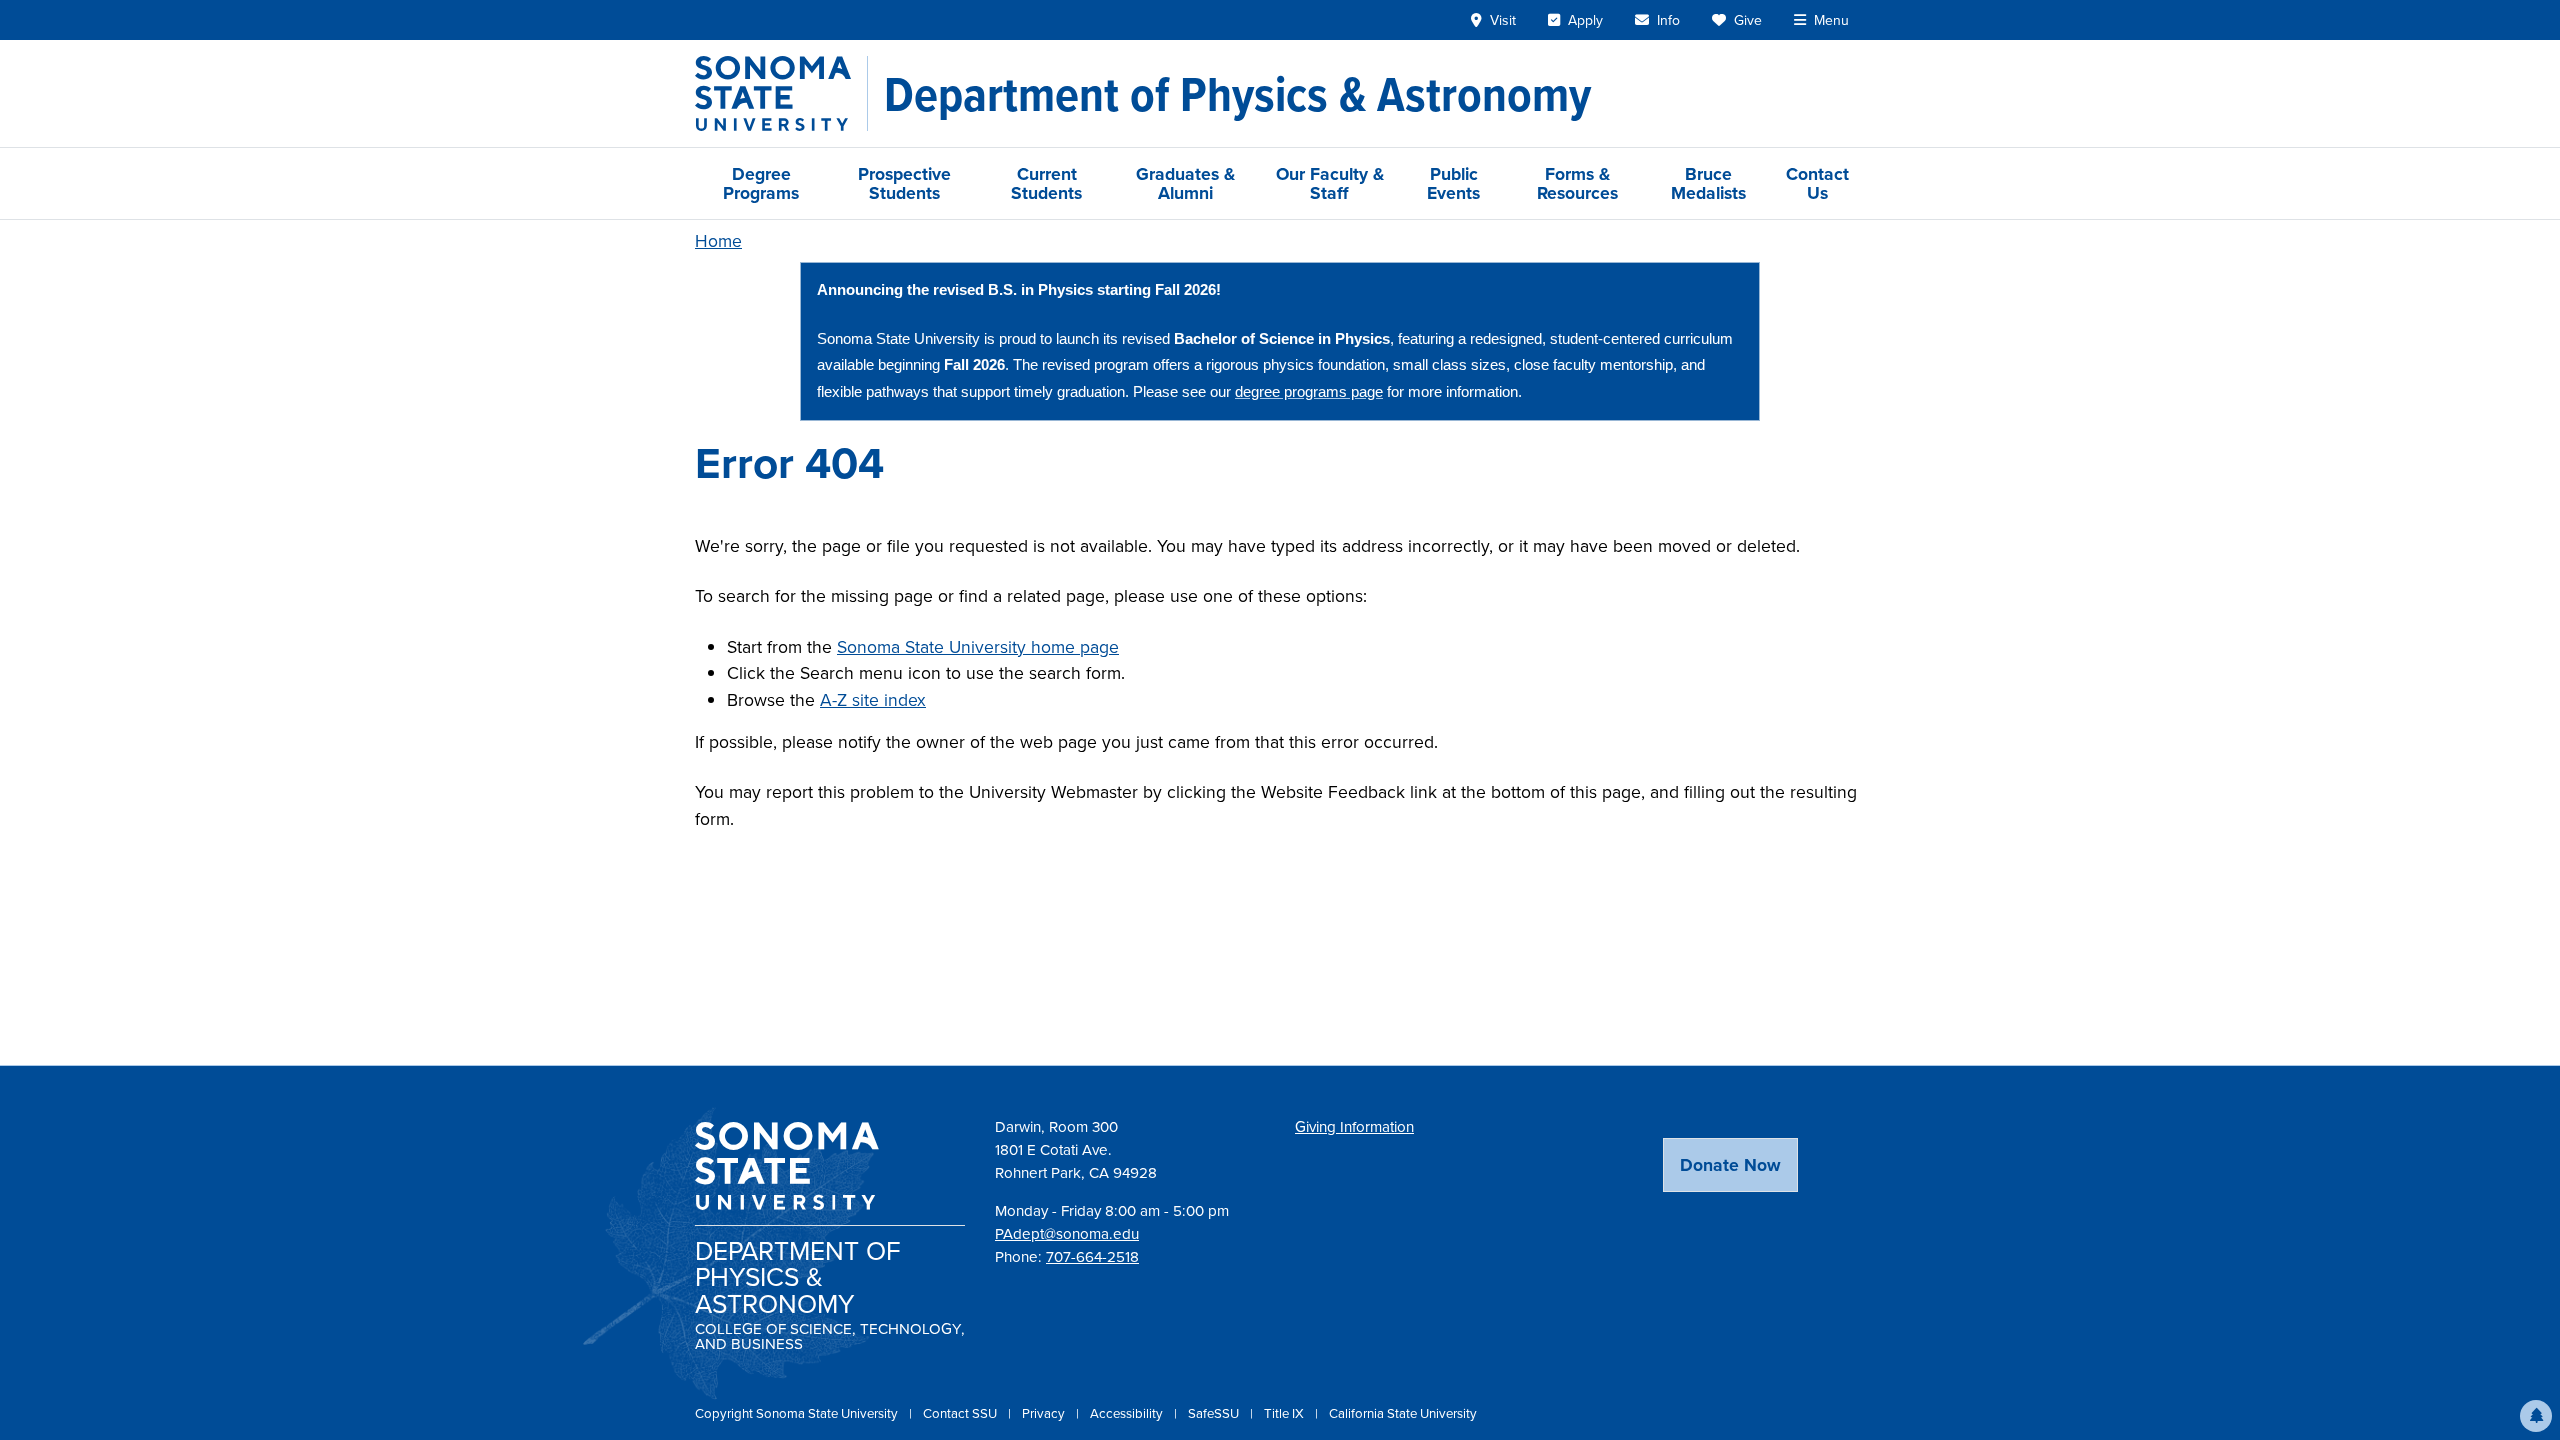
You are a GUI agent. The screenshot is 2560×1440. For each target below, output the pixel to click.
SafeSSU (1215, 1413)
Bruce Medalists (1708, 183)
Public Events (1453, 183)
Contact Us (1817, 183)
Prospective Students (904, 183)
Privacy (1045, 1413)
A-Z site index (873, 699)
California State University (1403, 1413)
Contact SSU (961, 1413)
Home (718, 240)
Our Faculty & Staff (1330, 183)
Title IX (1285, 1413)
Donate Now (1730, 1164)
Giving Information (1354, 1126)
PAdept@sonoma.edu (1067, 1233)
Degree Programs (761, 183)
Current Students (1046, 183)
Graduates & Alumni (1185, 183)
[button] (2536, 1416)
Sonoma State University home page (978, 646)
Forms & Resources (1577, 183)
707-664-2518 (1092, 1256)
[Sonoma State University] (781, 93)
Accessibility (1128, 1413)
